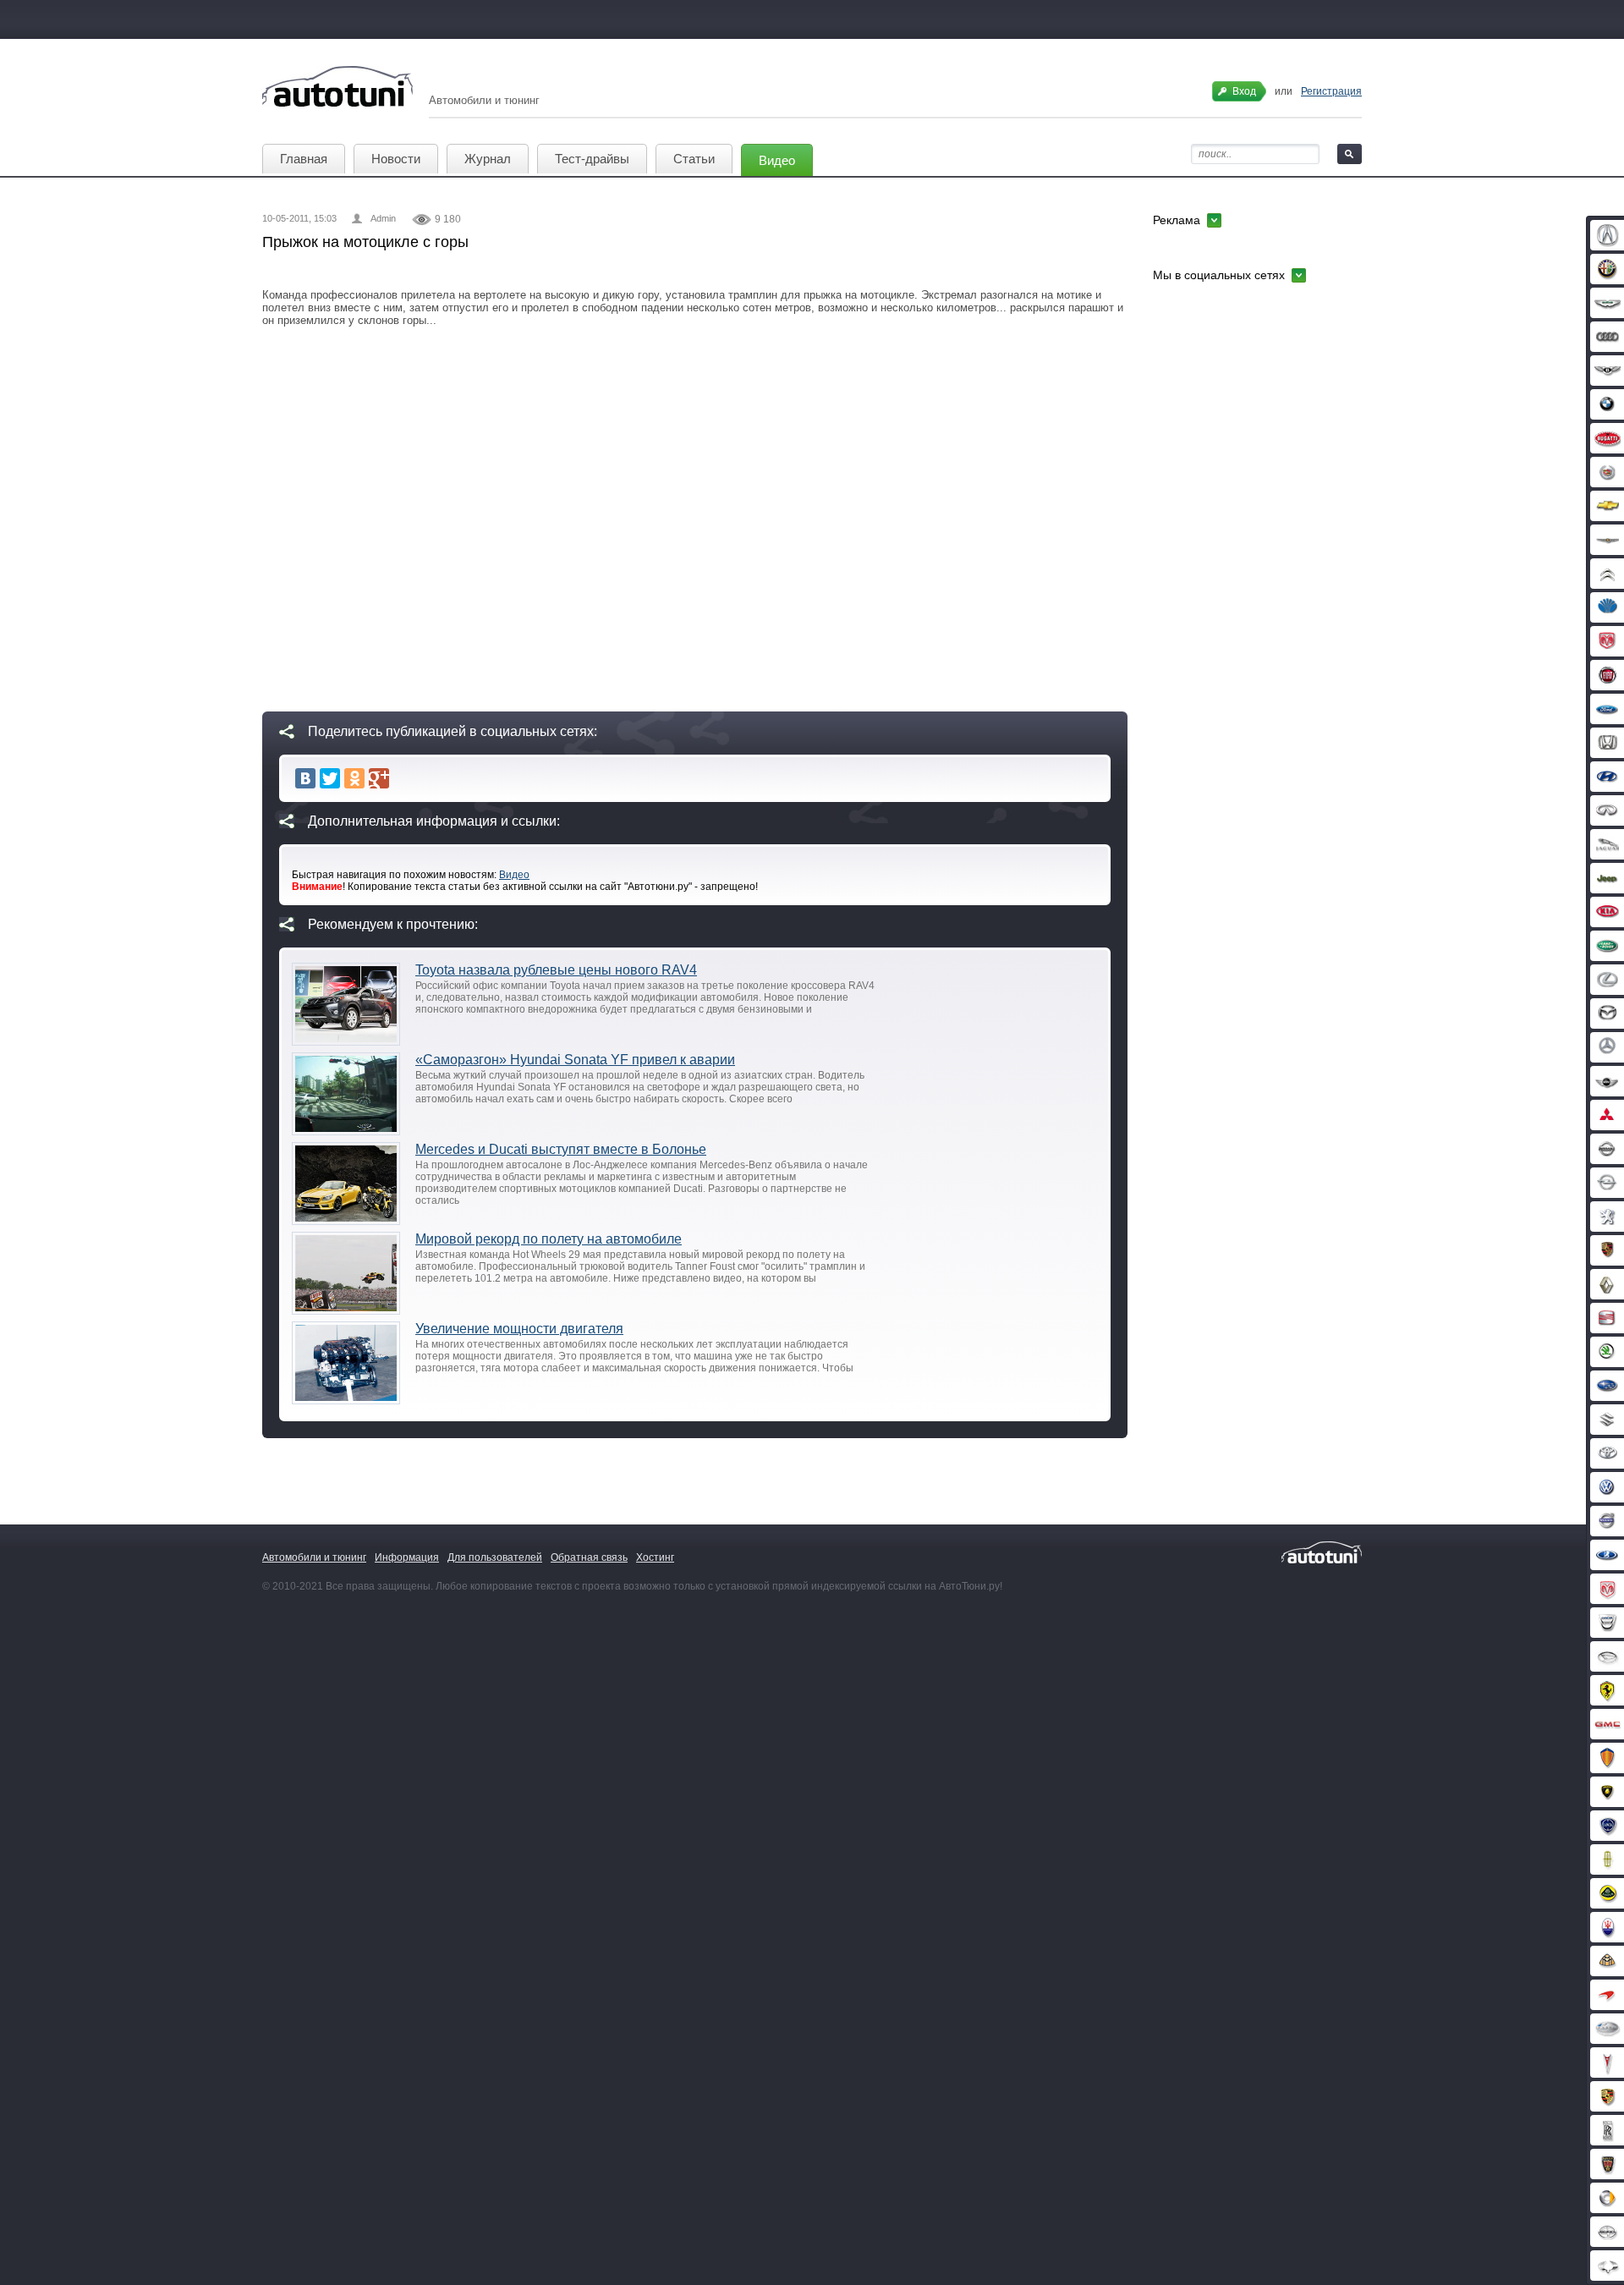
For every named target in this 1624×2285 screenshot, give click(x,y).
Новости (396, 159)
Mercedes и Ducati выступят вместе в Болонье (561, 1149)
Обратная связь (589, 1557)
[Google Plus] (379, 778)
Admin (383, 218)
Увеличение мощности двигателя (519, 1329)
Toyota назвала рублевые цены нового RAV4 (556, 970)
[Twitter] (330, 778)
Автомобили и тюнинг (314, 1557)
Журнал (488, 159)
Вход (1244, 91)
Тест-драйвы (592, 159)
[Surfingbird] (403, 778)
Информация (407, 1557)
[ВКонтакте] (305, 778)
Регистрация (1331, 91)
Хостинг (655, 1557)
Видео (777, 160)
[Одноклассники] (354, 778)
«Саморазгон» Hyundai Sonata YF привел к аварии (575, 1060)
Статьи (694, 159)
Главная (304, 159)
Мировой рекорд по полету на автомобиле (549, 1239)
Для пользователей (495, 1557)
